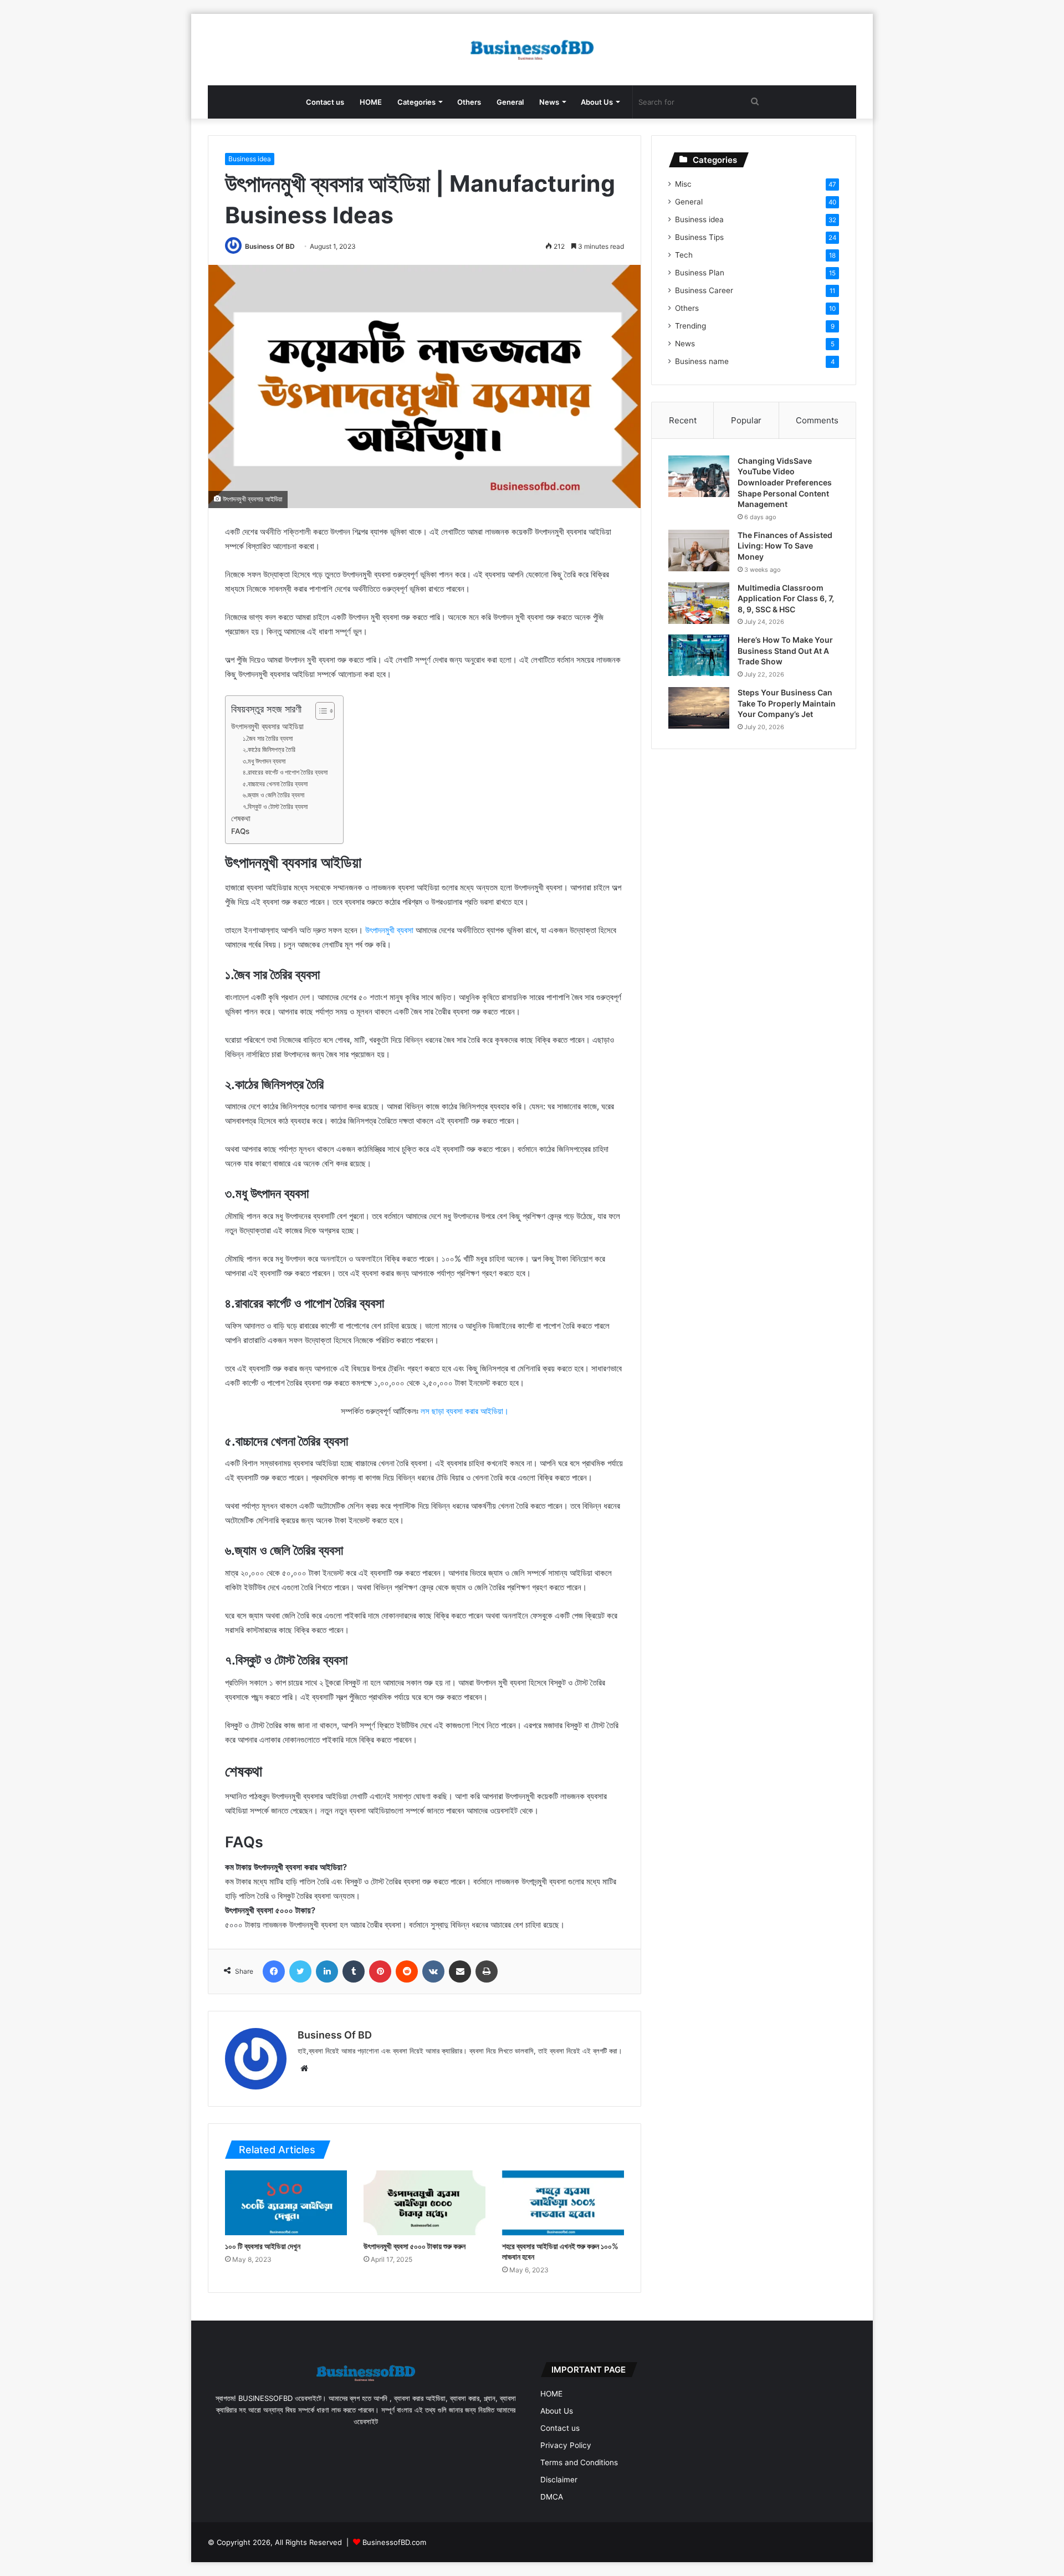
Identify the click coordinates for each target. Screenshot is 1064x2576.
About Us (597, 102)
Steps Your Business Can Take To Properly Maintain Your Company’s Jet (787, 703)
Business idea (250, 159)
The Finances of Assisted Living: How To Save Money (785, 546)
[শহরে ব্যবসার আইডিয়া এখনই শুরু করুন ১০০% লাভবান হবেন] (563, 2203)
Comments (817, 420)
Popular (746, 420)
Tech (684, 255)
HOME (371, 102)
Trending (690, 326)
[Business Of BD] (532, 50)
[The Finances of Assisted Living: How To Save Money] (699, 550)
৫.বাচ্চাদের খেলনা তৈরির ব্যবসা (275, 784)
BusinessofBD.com (394, 2542)
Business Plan (700, 273)
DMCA (552, 2497)
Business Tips (699, 237)
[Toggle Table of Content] (319, 711)
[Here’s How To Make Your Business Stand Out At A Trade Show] (699, 655)
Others (469, 102)
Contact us (325, 102)
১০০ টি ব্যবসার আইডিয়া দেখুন (263, 2246)
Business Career (704, 290)
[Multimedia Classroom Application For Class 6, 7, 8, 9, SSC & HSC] (699, 603)
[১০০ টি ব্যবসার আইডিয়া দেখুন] (286, 2203)
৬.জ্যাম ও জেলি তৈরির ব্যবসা (273, 795)
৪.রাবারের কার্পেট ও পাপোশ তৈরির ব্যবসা (285, 772)
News (549, 102)
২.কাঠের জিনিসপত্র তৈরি (269, 749)
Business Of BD (270, 246)
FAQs (240, 831)
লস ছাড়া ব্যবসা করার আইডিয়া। (465, 1411)
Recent (683, 420)
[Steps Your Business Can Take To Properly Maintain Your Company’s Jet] (699, 708)
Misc (683, 184)
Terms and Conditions (579, 2462)
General (510, 102)
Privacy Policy (566, 2445)
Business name (702, 361)
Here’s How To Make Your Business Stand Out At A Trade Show (785, 651)
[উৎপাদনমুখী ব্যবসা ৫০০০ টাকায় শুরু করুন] (424, 2203)
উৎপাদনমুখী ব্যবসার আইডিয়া (267, 726)
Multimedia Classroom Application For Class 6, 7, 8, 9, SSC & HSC (786, 598)
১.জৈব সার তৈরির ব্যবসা (268, 738)
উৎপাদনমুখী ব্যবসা (389, 930)
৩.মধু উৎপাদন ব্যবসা (264, 761)
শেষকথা (241, 818)
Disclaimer (559, 2480)
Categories (416, 102)
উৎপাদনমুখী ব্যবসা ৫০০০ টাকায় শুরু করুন (415, 2246)
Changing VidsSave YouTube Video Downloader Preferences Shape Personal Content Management (785, 482)
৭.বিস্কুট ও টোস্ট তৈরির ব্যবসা (275, 806)
